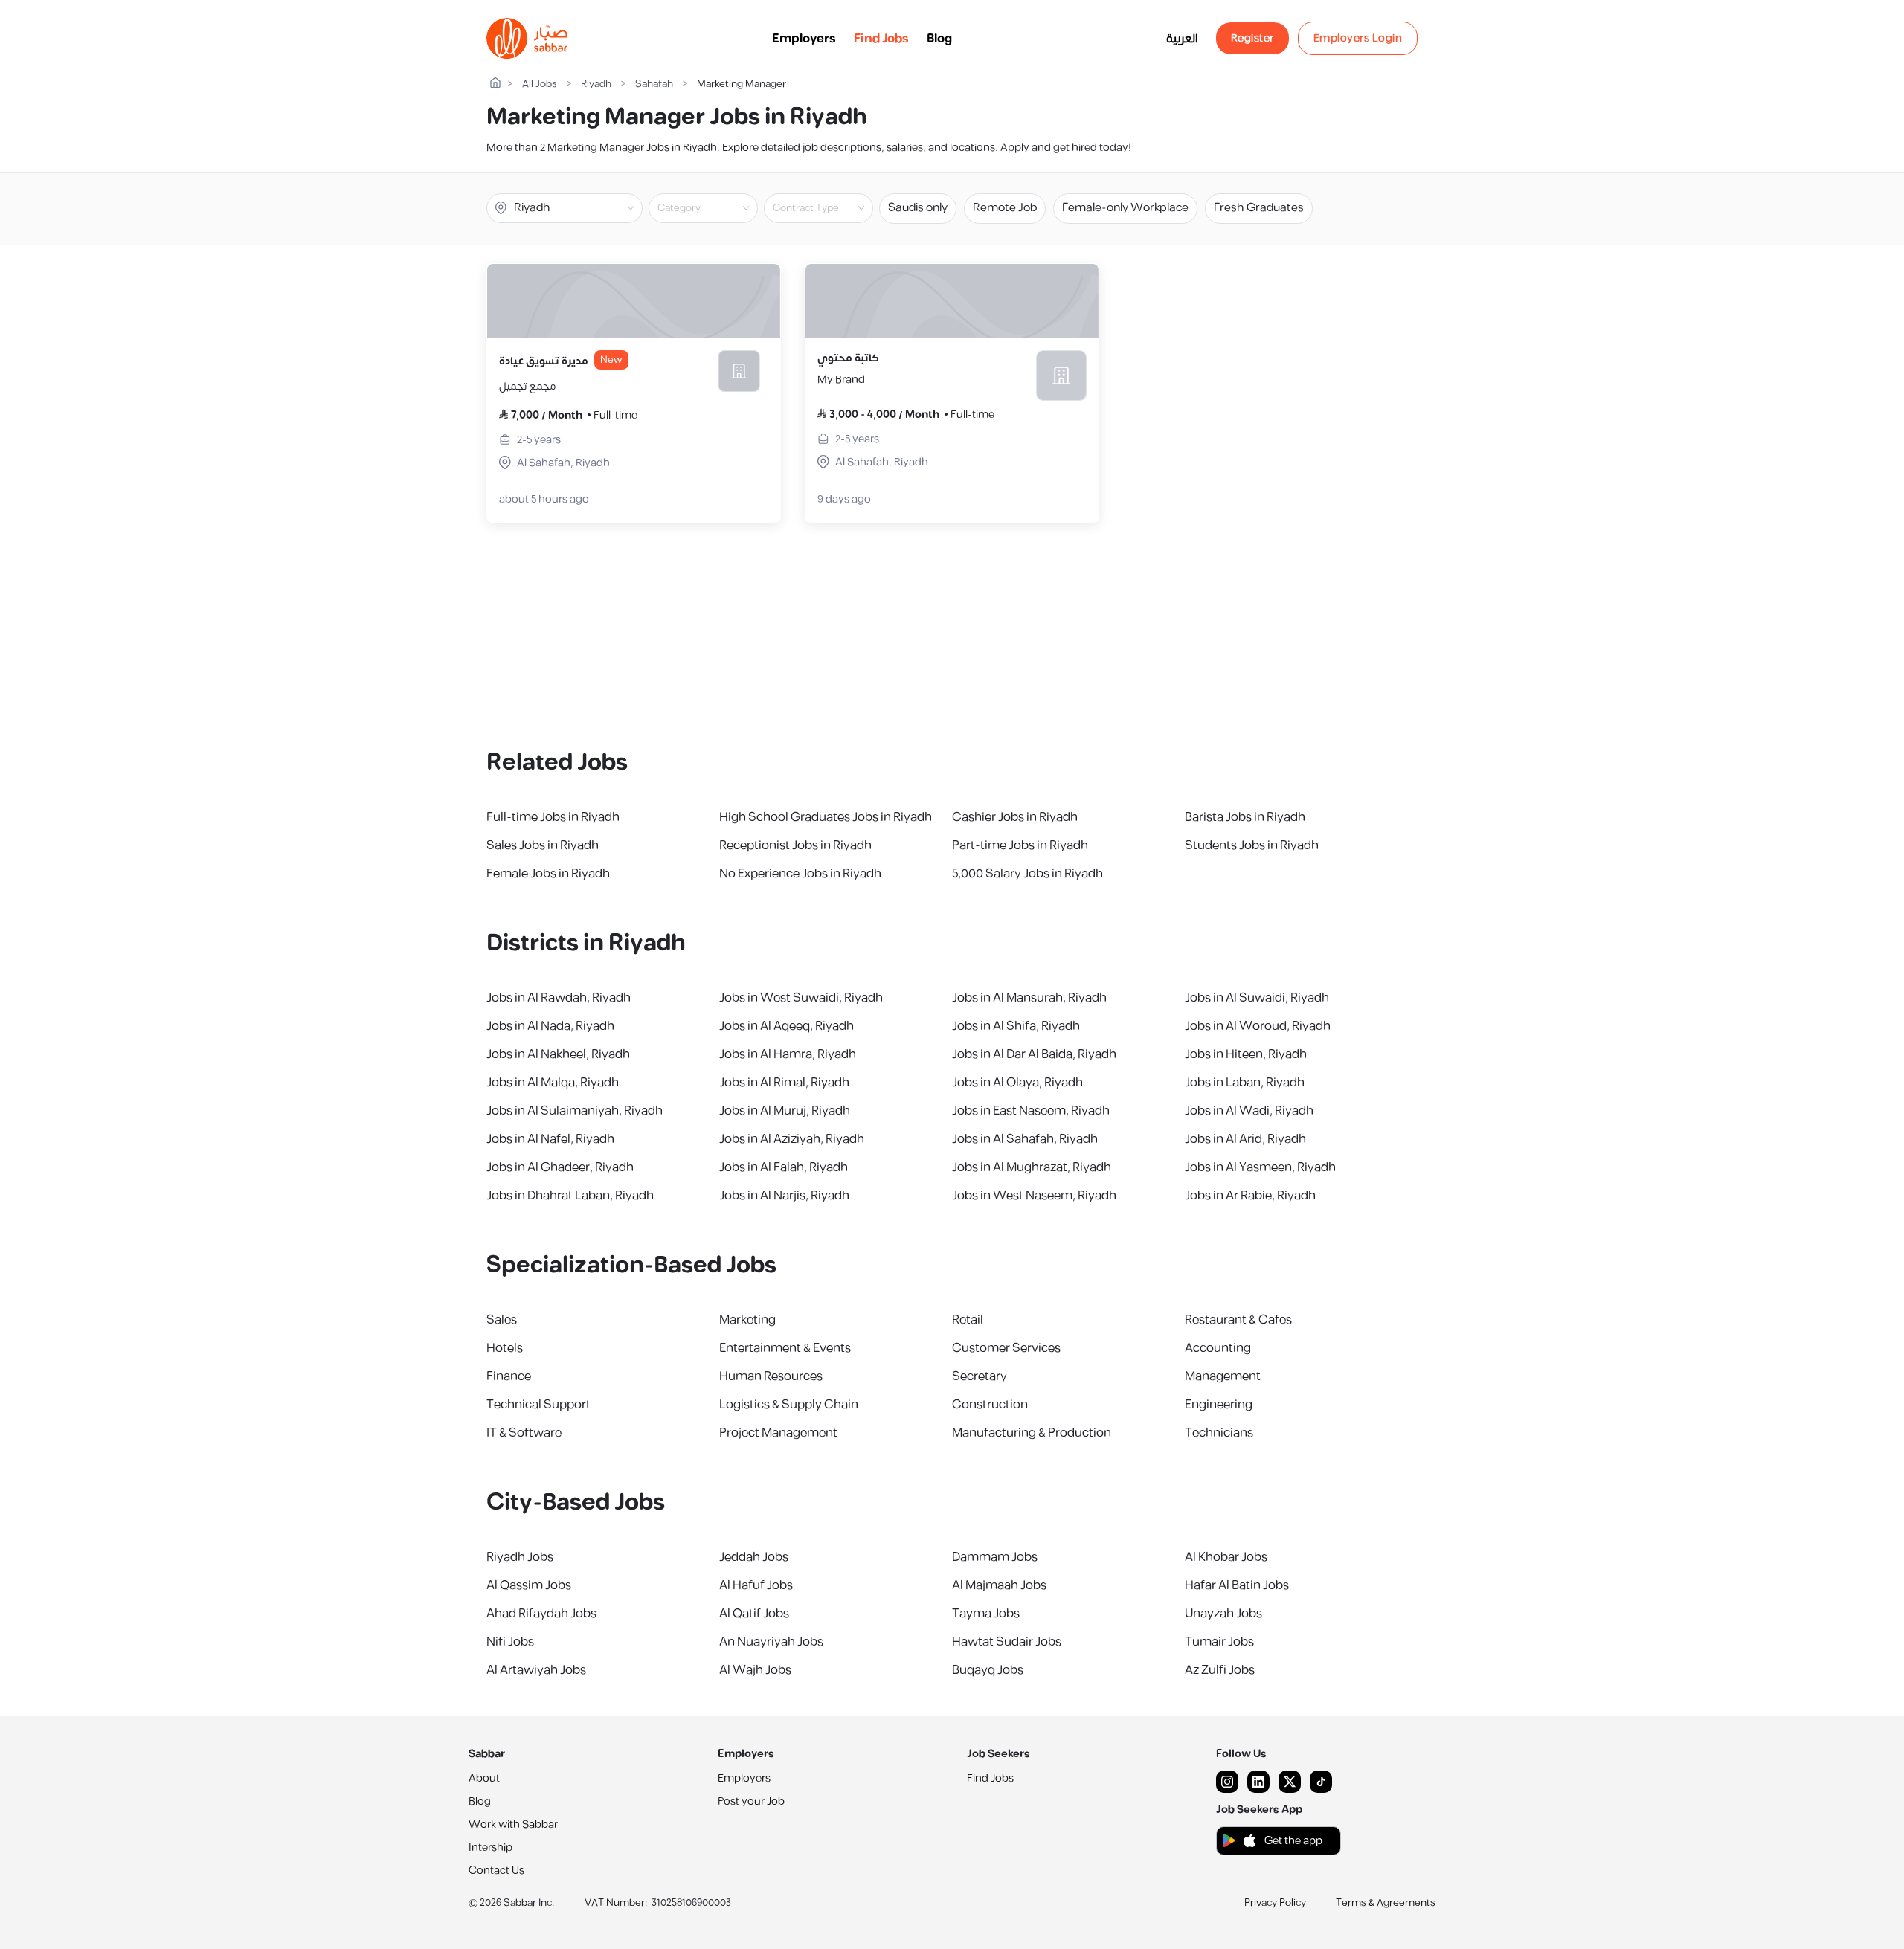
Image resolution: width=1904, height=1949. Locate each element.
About (484, 1778)
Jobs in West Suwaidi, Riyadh (801, 998)
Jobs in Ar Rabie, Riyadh (1250, 1196)
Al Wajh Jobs (755, 1670)
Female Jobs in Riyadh (548, 874)
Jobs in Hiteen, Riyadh (1246, 1054)
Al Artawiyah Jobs (536, 1670)
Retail (968, 1320)
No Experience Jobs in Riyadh (800, 874)
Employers (804, 39)
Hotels (505, 1348)
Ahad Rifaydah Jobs (541, 1614)
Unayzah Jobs (1223, 1614)
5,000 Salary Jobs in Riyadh (1027, 874)
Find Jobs (881, 39)
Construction (990, 1405)
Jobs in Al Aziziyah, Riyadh (792, 1139)
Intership (491, 1847)
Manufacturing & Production (1032, 1433)
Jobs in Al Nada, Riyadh (550, 1026)
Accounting (1218, 1348)
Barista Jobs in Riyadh (1245, 817)
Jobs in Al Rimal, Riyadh (784, 1083)
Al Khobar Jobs (1226, 1557)
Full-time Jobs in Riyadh (553, 817)
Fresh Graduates (1259, 208)
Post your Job (751, 1801)
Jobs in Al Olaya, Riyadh (1017, 1083)
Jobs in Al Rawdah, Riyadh (559, 998)
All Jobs (540, 84)
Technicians (1219, 1433)
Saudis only (918, 208)
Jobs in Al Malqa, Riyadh (553, 1083)
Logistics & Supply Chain (789, 1405)
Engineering (1219, 1405)
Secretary (980, 1376)
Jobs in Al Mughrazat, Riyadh (1032, 1167)
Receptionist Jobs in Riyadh (795, 845)
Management (1223, 1376)
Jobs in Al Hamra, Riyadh (788, 1054)
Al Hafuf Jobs (756, 1585)
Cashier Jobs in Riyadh (1015, 817)
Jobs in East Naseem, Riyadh (1031, 1111)
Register (1252, 38)
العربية (1182, 39)
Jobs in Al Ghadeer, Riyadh (560, 1167)
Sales (502, 1320)
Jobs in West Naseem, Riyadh (1034, 1196)
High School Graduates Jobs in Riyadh (826, 817)
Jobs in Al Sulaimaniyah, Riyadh (575, 1111)
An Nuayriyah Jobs (771, 1642)
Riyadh (596, 84)
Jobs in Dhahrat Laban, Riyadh (570, 1196)
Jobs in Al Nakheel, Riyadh (558, 1054)
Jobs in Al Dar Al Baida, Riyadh (1034, 1054)
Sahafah (654, 84)
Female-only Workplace (1125, 208)
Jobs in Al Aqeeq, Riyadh (787, 1026)
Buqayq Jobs (988, 1670)
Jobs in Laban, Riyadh (1245, 1083)
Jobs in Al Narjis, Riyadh (784, 1196)
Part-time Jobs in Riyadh (1020, 845)
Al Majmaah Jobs (999, 1585)
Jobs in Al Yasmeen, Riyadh (1260, 1167)
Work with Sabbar (513, 1824)
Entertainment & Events (785, 1348)
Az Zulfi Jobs (1220, 1670)
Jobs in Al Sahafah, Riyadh (1025, 1139)
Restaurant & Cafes (1238, 1320)
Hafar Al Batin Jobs (1237, 1585)
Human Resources (771, 1376)
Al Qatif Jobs (754, 1614)
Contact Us (496, 1871)
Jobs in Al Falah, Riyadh (784, 1167)
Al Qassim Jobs (529, 1585)
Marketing (747, 1320)
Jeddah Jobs (754, 1557)
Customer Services (1006, 1348)
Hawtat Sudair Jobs (1007, 1642)
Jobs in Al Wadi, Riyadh (1249, 1111)
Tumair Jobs (1219, 1642)
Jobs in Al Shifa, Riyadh (1016, 1026)
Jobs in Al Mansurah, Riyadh (1029, 998)
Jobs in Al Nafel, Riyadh (550, 1139)
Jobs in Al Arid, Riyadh (1245, 1139)
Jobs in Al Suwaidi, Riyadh (1257, 998)
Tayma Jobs (986, 1614)
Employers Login (1358, 38)
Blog (939, 39)
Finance (509, 1376)
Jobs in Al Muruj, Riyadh (785, 1111)
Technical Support (538, 1405)
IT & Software (524, 1433)
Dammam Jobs (995, 1557)
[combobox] (715, 208)
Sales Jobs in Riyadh (543, 845)
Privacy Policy (1275, 1903)
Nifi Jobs (510, 1642)
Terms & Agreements (1386, 1903)
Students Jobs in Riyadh (1252, 845)
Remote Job (1005, 208)
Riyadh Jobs (520, 1557)
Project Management (778, 1433)
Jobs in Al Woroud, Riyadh (1258, 1026)
